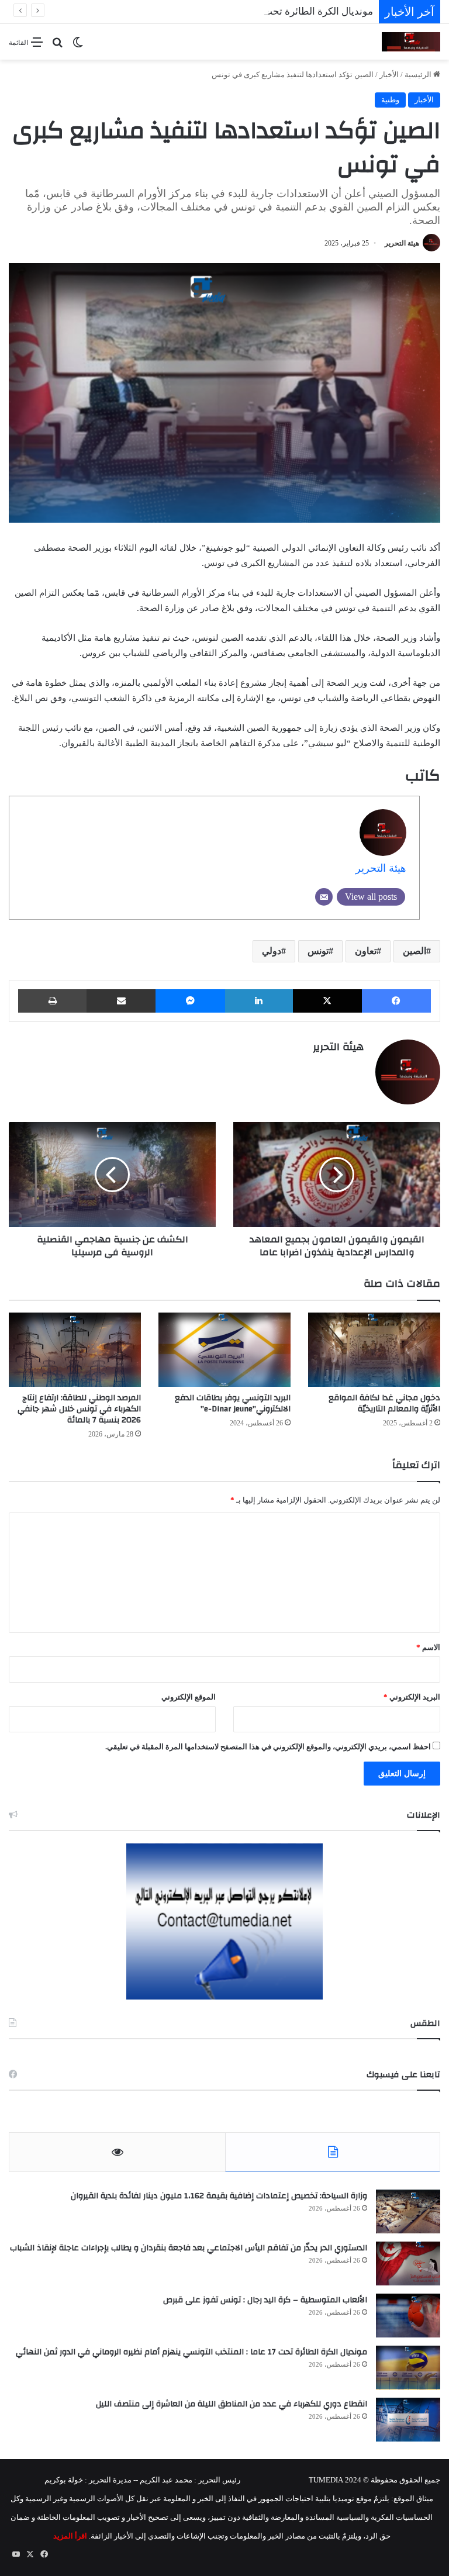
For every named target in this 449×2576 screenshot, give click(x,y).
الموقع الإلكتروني (189, 1697)
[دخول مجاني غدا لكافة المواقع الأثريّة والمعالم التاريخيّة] (374, 1350)
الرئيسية (419, 75)
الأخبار (389, 75)
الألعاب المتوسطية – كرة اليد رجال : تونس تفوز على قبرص (265, 2300)
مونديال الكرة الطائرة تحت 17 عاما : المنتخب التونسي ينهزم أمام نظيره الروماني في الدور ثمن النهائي (191, 2352)
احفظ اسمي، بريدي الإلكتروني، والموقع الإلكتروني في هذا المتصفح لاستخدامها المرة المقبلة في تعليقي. (268, 1747)
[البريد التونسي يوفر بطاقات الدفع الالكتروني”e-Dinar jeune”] (224, 1350)
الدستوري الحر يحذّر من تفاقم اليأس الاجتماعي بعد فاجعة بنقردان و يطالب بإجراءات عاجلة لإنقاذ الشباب (189, 2248)
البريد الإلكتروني (412, 1697)
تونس (318, 951)
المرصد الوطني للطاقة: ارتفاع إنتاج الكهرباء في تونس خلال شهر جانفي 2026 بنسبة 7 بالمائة (79, 1409)
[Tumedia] (411, 42)
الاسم (428, 1647)
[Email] (324, 897)
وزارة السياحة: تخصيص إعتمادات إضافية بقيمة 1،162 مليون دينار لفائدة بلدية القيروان (219, 2196)
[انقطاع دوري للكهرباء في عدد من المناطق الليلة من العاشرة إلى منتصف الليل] (408, 2420)
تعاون (366, 951)
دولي (272, 951)
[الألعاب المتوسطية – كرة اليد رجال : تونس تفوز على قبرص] (408, 2316)
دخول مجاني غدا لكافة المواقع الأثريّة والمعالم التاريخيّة (384, 1403)
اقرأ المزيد (70, 2536)
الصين (415, 951)
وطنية (390, 100)
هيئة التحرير (402, 243)
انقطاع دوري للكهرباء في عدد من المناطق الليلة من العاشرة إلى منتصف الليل (232, 2404)
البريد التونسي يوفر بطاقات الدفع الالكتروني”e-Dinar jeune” (233, 1403)
